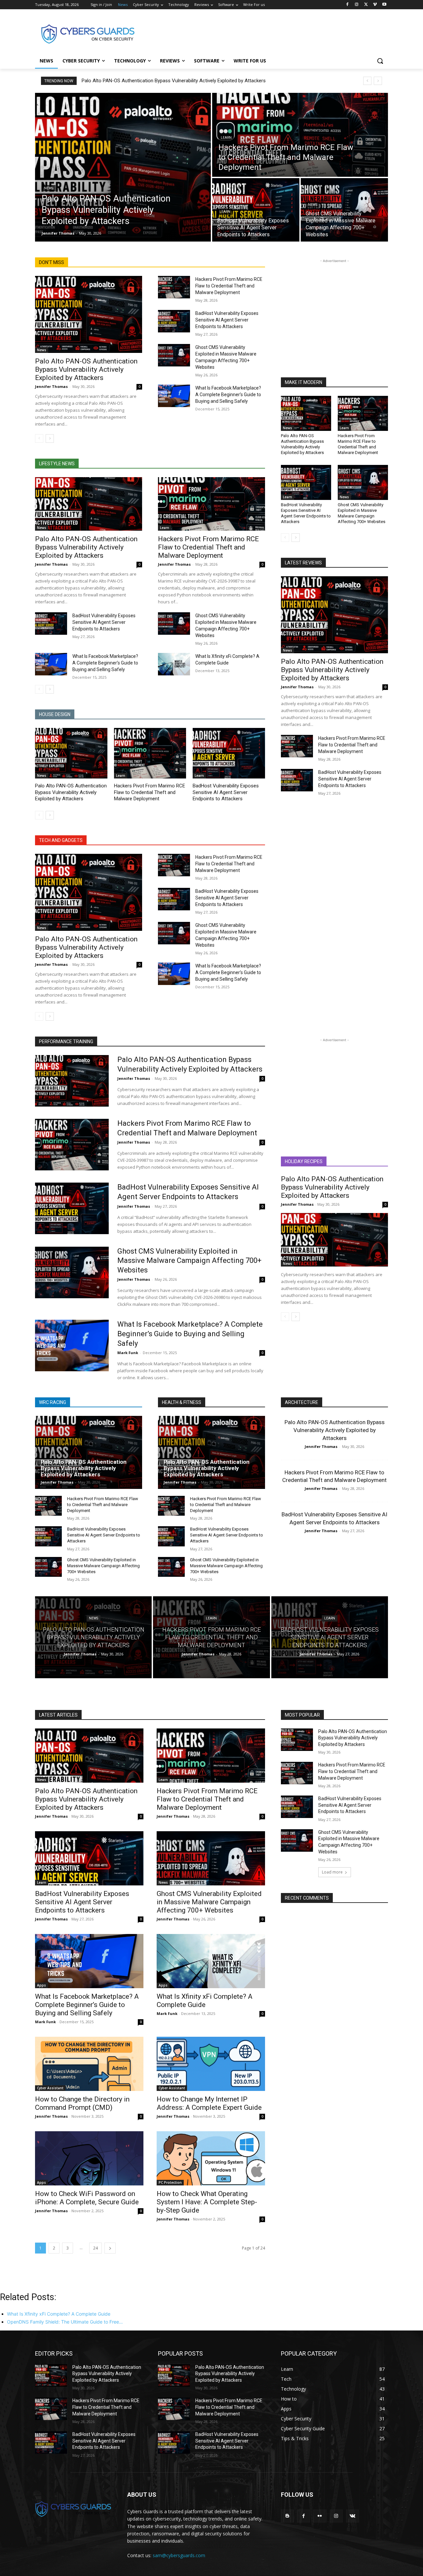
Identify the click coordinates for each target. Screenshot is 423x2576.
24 (96, 2248)
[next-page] (50, 438)
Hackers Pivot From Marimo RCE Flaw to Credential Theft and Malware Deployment (229, 286)
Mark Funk (128, 1353)
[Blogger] (287, 2516)
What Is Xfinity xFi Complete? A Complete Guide (205, 2001)
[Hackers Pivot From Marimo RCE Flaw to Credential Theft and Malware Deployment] (300, 135)
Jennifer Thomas (51, 386)
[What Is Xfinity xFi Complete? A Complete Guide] (174, 664)
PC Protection (170, 2182)
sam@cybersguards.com (179, 2555)
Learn (226, 138)
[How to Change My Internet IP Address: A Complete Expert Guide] (211, 2064)
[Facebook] (347, 5)
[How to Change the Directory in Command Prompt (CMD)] (89, 2064)
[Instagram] (357, 5)
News (49, 188)
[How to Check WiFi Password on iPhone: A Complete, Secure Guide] (89, 2158)
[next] (378, 81)
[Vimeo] (375, 5)
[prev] (367, 81)
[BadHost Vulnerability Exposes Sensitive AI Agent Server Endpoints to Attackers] (256, 210)
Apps (41, 1985)
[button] (380, 61)
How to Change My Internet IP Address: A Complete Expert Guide (209, 2103)
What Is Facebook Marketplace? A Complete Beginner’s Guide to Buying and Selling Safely (228, 395)
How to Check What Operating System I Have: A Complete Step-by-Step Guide (207, 2202)
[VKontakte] (352, 2516)
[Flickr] (320, 2516)
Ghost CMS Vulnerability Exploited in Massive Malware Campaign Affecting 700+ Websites (362, 513)
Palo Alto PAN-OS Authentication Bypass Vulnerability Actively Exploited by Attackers (174, 81)
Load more (332, 1872)
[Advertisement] (261, 33)
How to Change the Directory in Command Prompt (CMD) (82, 2103)
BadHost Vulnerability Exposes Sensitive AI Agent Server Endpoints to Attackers (227, 320)
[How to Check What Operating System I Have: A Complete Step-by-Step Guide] (211, 2158)
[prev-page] (39, 438)
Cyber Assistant (50, 2088)
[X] (366, 5)
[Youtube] (384, 5)
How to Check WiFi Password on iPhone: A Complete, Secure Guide (87, 2198)
